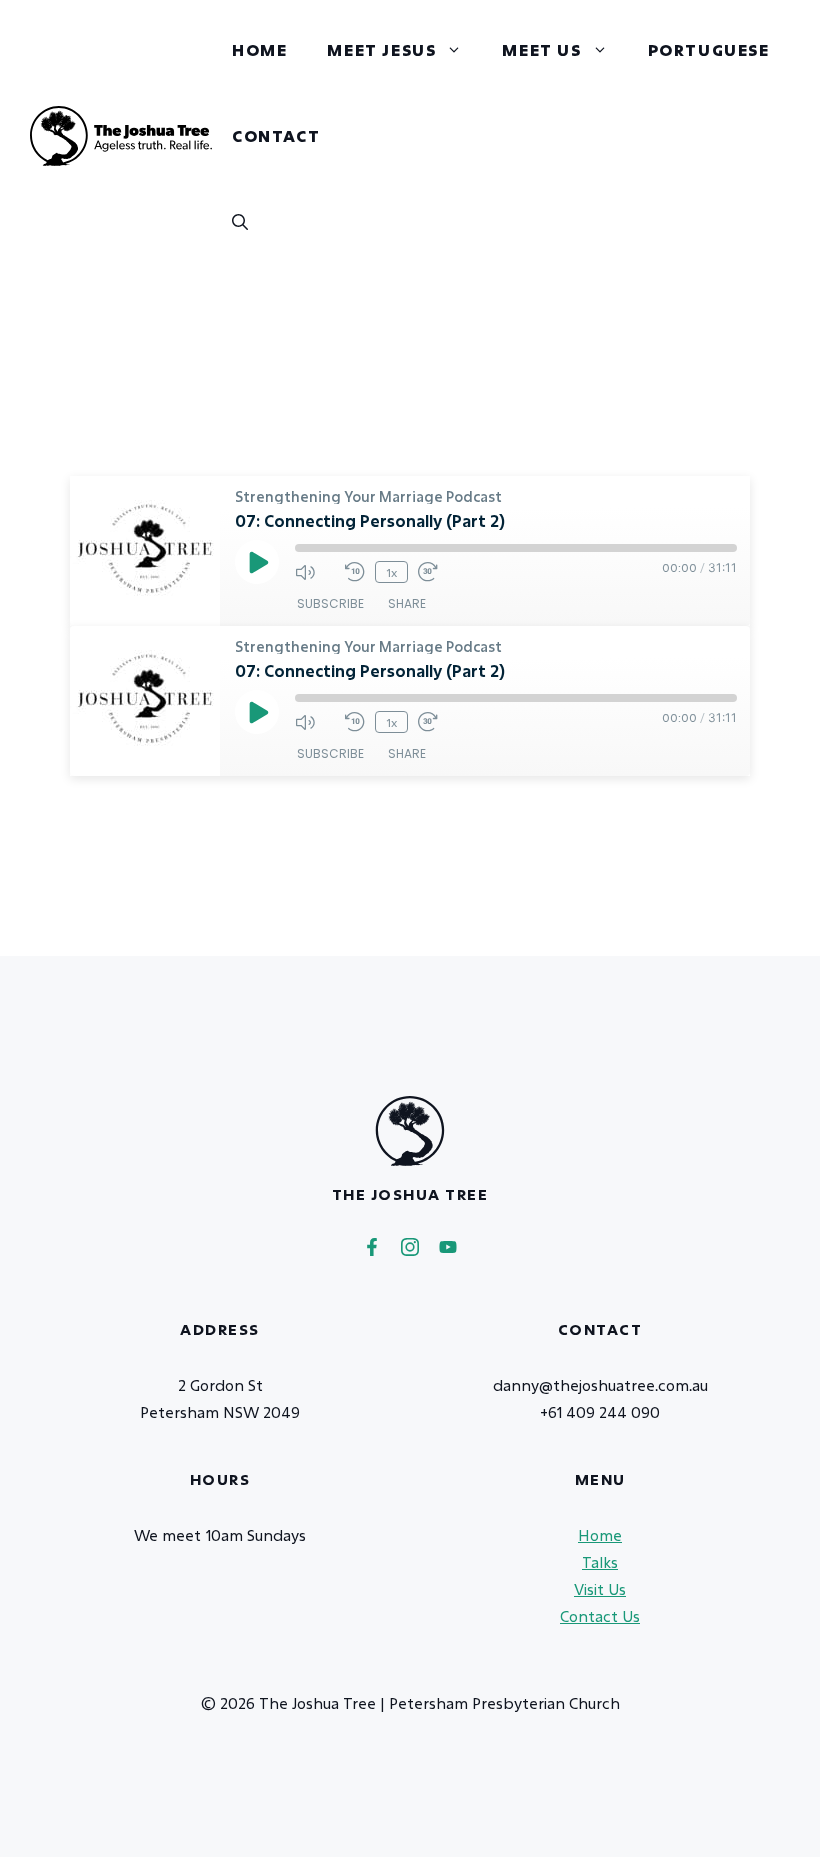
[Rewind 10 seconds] (355, 572)
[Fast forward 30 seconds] (438, 572)
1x (391, 572)
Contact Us (600, 1616)
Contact (276, 135)
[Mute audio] (315, 572)
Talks (600, 1562)
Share (407, 603)
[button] (240, 222)
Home (259, 49)
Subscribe (330, 603)
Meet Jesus (381, 49)
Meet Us (541, 49)
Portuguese (709, 49)
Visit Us (600, 1589)
